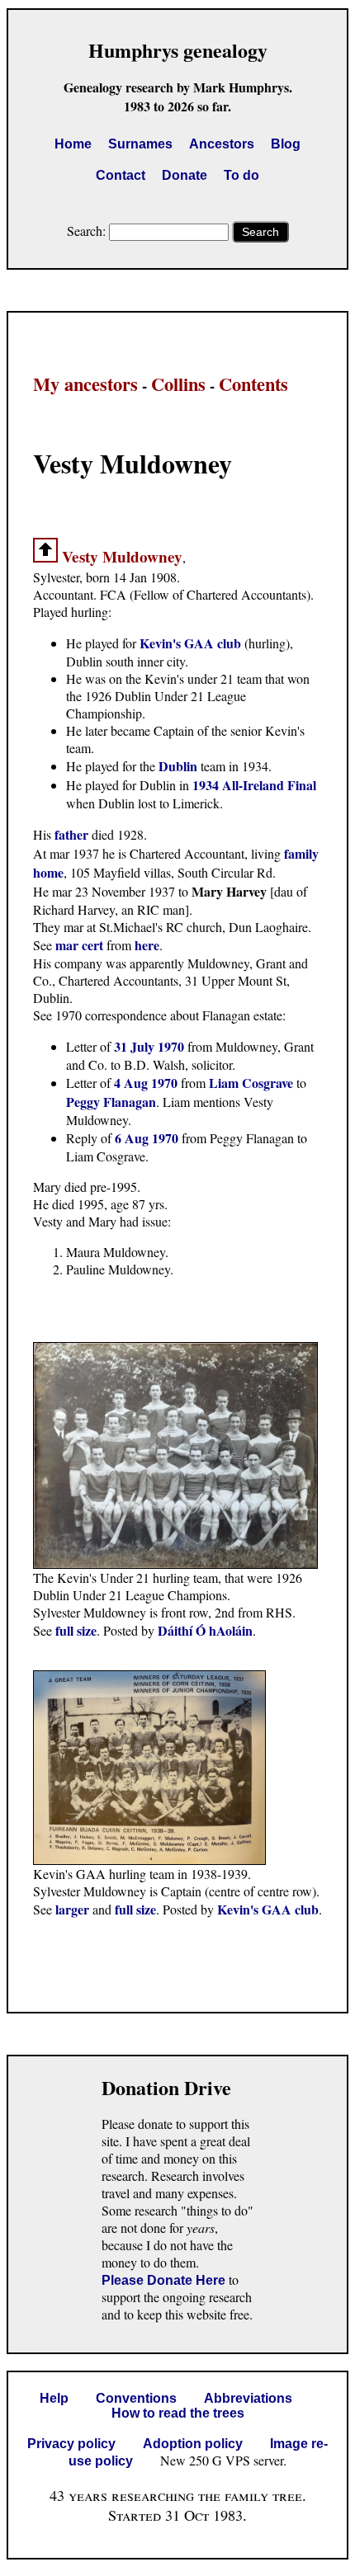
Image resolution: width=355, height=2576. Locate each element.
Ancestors (222, 144)
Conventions (136, 2398)
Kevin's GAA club (190, 643)
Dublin (178, 766)
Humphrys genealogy (178, 50)
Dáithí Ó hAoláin (205, 1630)
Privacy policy (71, 2444)
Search (260, 232)
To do (241, 175)
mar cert (79, 945)
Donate (185, 175)
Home (73, 144)
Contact (121, 175)
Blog (286, 144)
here (147, 945)
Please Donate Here (163, 2280)
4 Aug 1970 (146, 1083)
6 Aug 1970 (147, 1138)
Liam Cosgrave (251, 1083)
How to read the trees (178, 2413)
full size (76, 1630)
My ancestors (85, 384)
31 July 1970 (149, 1046)
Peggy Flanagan (111, 1102)
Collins (178, 384)
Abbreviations (248, 2398)
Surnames (140, 144)
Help (54, 2398)
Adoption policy (193, 2444)
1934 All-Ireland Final (254, 785)
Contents (253, 384)
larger (72, 1909)
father (71, 834)
